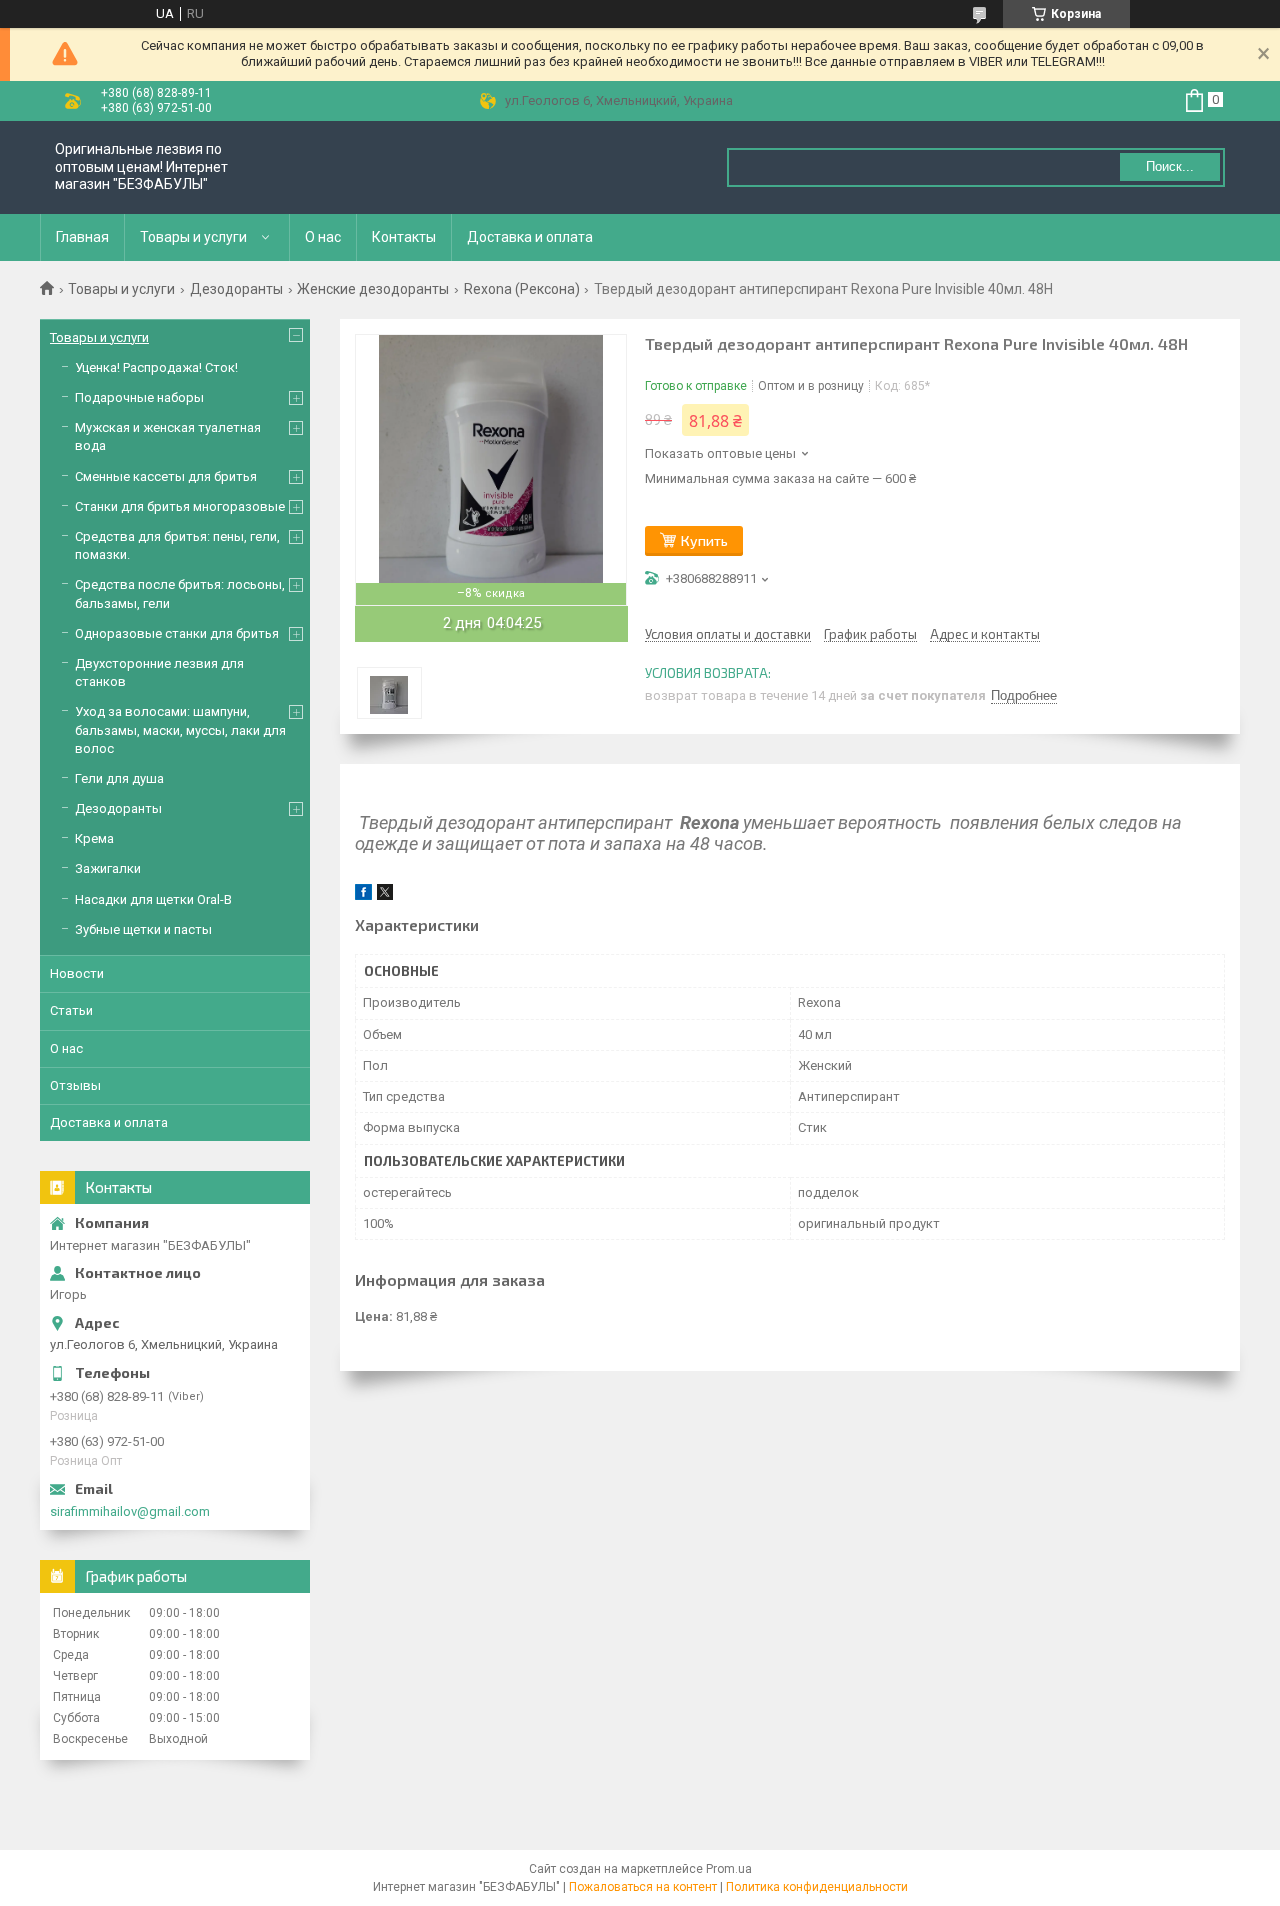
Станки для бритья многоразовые (180, 506)
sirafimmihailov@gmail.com (130, 1511)
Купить (704, 540)
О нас (323, 237)
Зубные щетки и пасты (143, 929)
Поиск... (1170, 166)
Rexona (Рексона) (522, 289)
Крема (94, 838)
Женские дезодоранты (373, 289)
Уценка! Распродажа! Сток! (156, 367)
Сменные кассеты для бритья (166, 476)
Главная (82, 237)
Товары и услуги (193, 237)
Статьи (71, 1010)
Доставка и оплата (530, 237)
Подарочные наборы (139, 397)
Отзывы (75, 1085)
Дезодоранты (236, 289)
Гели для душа (119, 778)
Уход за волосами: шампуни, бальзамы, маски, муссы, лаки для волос (180, 729)
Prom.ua (729, 1869)
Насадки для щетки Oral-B (153, 899)
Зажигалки (108, 868)
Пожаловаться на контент (643, 1887)
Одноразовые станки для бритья (177, 633)
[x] (385, 895)
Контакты (404, 237)
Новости (77, 973)
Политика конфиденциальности (817, 1887)
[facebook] (363, 895)
